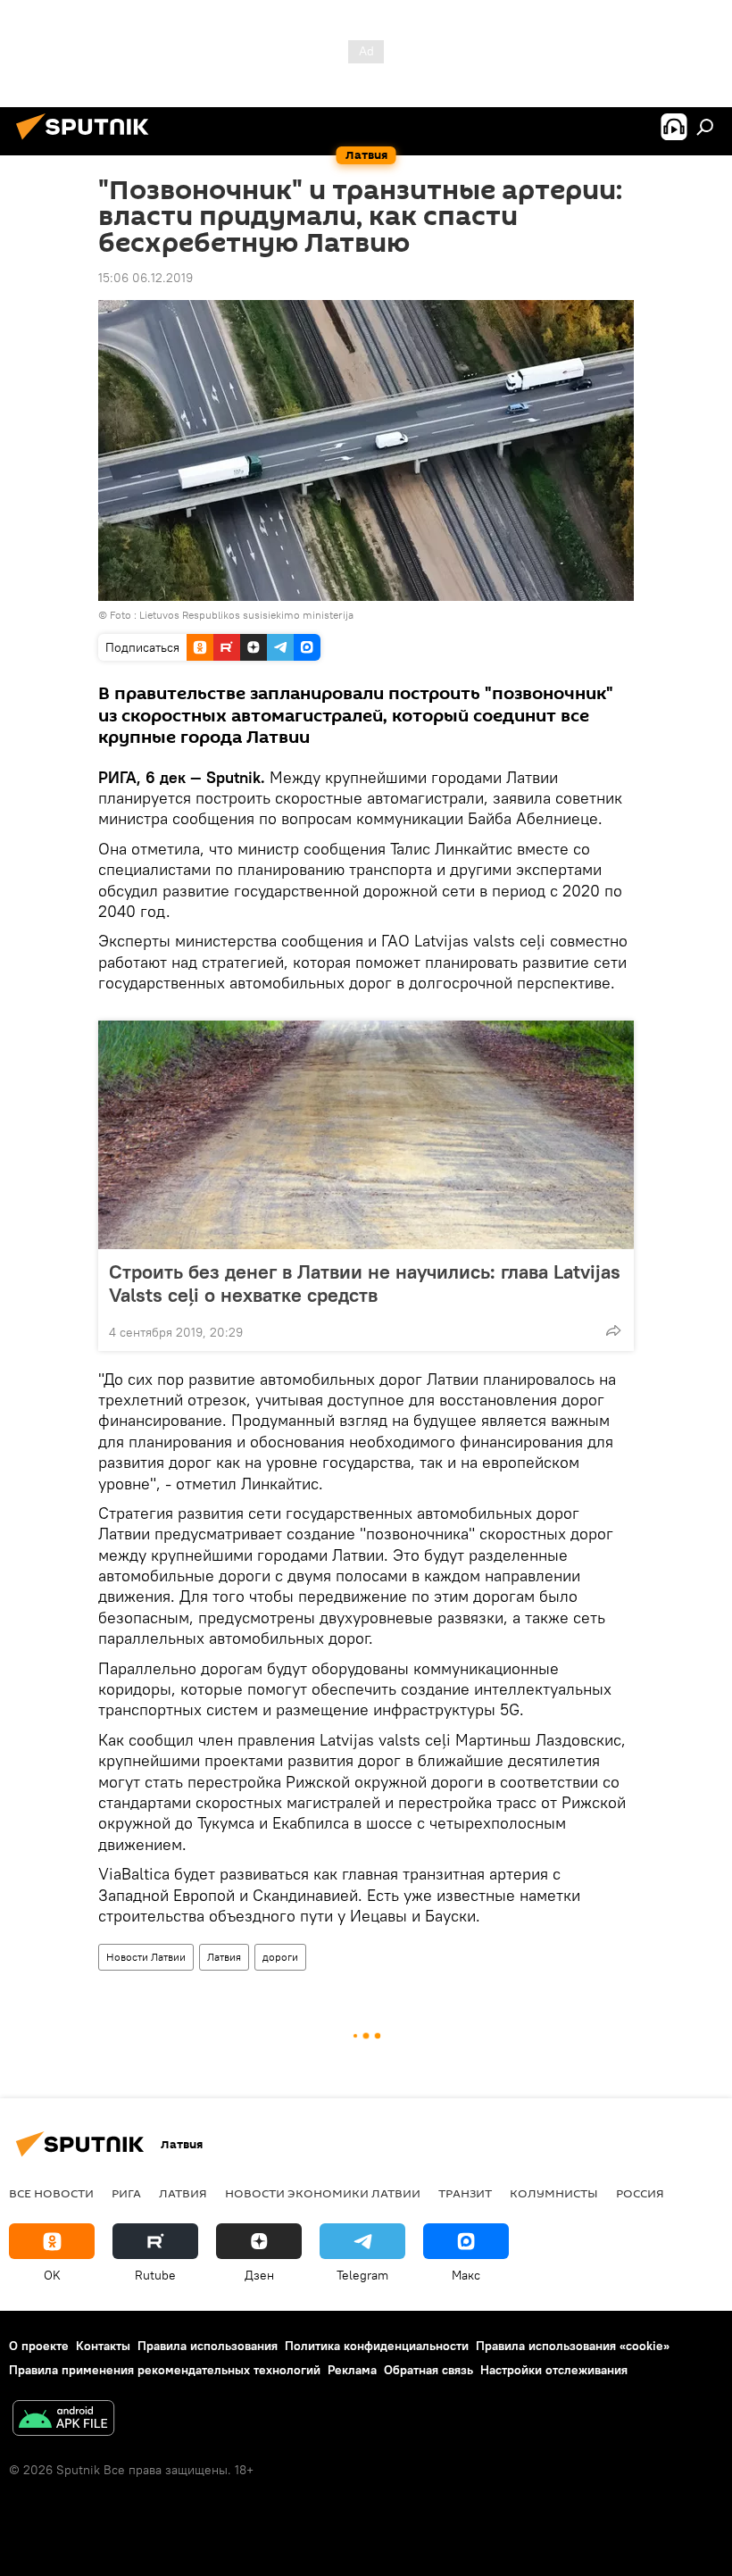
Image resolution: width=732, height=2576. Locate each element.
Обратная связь (428, 2370)
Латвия (224, 1957)
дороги (280, 1957)
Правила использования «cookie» (573, 2346)
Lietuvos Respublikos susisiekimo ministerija (246, 615)
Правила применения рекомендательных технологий (165, 2370)
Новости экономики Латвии (323, 2193)
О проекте (39, 2346)
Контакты (103, 2346)
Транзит (465, 2193)
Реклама (352, 2370)
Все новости (51, 2193)
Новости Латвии (146, 1957)
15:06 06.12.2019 (146, 278)
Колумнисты (554, 2193)
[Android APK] (63, 2420)
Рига (126, 2193)
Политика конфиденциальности (377, 2346)
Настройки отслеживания (554, 2370)
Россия (640, 2193)
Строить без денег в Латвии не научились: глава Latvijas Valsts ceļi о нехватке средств (365, 1283)
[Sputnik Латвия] (87, 142)
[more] (613, 1330)
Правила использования (208, 2346)
